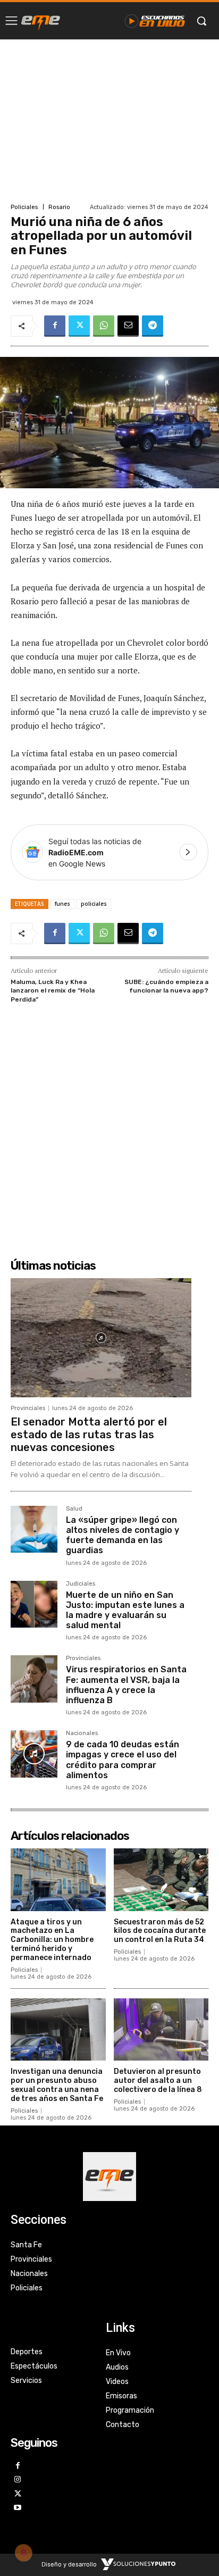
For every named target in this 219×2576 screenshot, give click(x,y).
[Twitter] (79, 326)
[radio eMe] (41, 21)
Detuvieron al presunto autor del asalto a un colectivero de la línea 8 (158, 2081)
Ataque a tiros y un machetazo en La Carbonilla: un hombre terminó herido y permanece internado (52, 1940)
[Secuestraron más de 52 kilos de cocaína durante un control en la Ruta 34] (161, 1880)
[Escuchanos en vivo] (155, 21)
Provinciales (28, 1408)
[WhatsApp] (104, 326)
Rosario (59, 207)
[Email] (128, 326)
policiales (94, 904)
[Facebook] (55, 326)
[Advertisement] (109, 120)
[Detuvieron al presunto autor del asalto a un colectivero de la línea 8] (161, 2030)
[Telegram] (153, 326)
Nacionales (82, 1733)
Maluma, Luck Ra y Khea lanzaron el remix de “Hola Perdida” (53, 991)
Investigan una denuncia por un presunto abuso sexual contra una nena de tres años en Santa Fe (57, 2085)
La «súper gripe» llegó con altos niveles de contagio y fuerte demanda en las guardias (123, 1535)
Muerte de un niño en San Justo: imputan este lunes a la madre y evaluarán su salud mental (125, 1610)
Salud (74, 1509)
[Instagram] (18, 2480)
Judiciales (81, 1584)
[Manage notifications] (23, 2553)
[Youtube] (18, 2508)
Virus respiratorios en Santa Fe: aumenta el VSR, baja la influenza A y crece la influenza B (126, 1685)
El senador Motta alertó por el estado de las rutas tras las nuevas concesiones (89, 1435)
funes (62, 904)
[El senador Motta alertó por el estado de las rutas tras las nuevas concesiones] (101, 1338)
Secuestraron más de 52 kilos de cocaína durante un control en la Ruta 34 (160, 1931)
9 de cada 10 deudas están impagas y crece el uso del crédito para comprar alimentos (123, 1760)
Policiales (24, 207)
